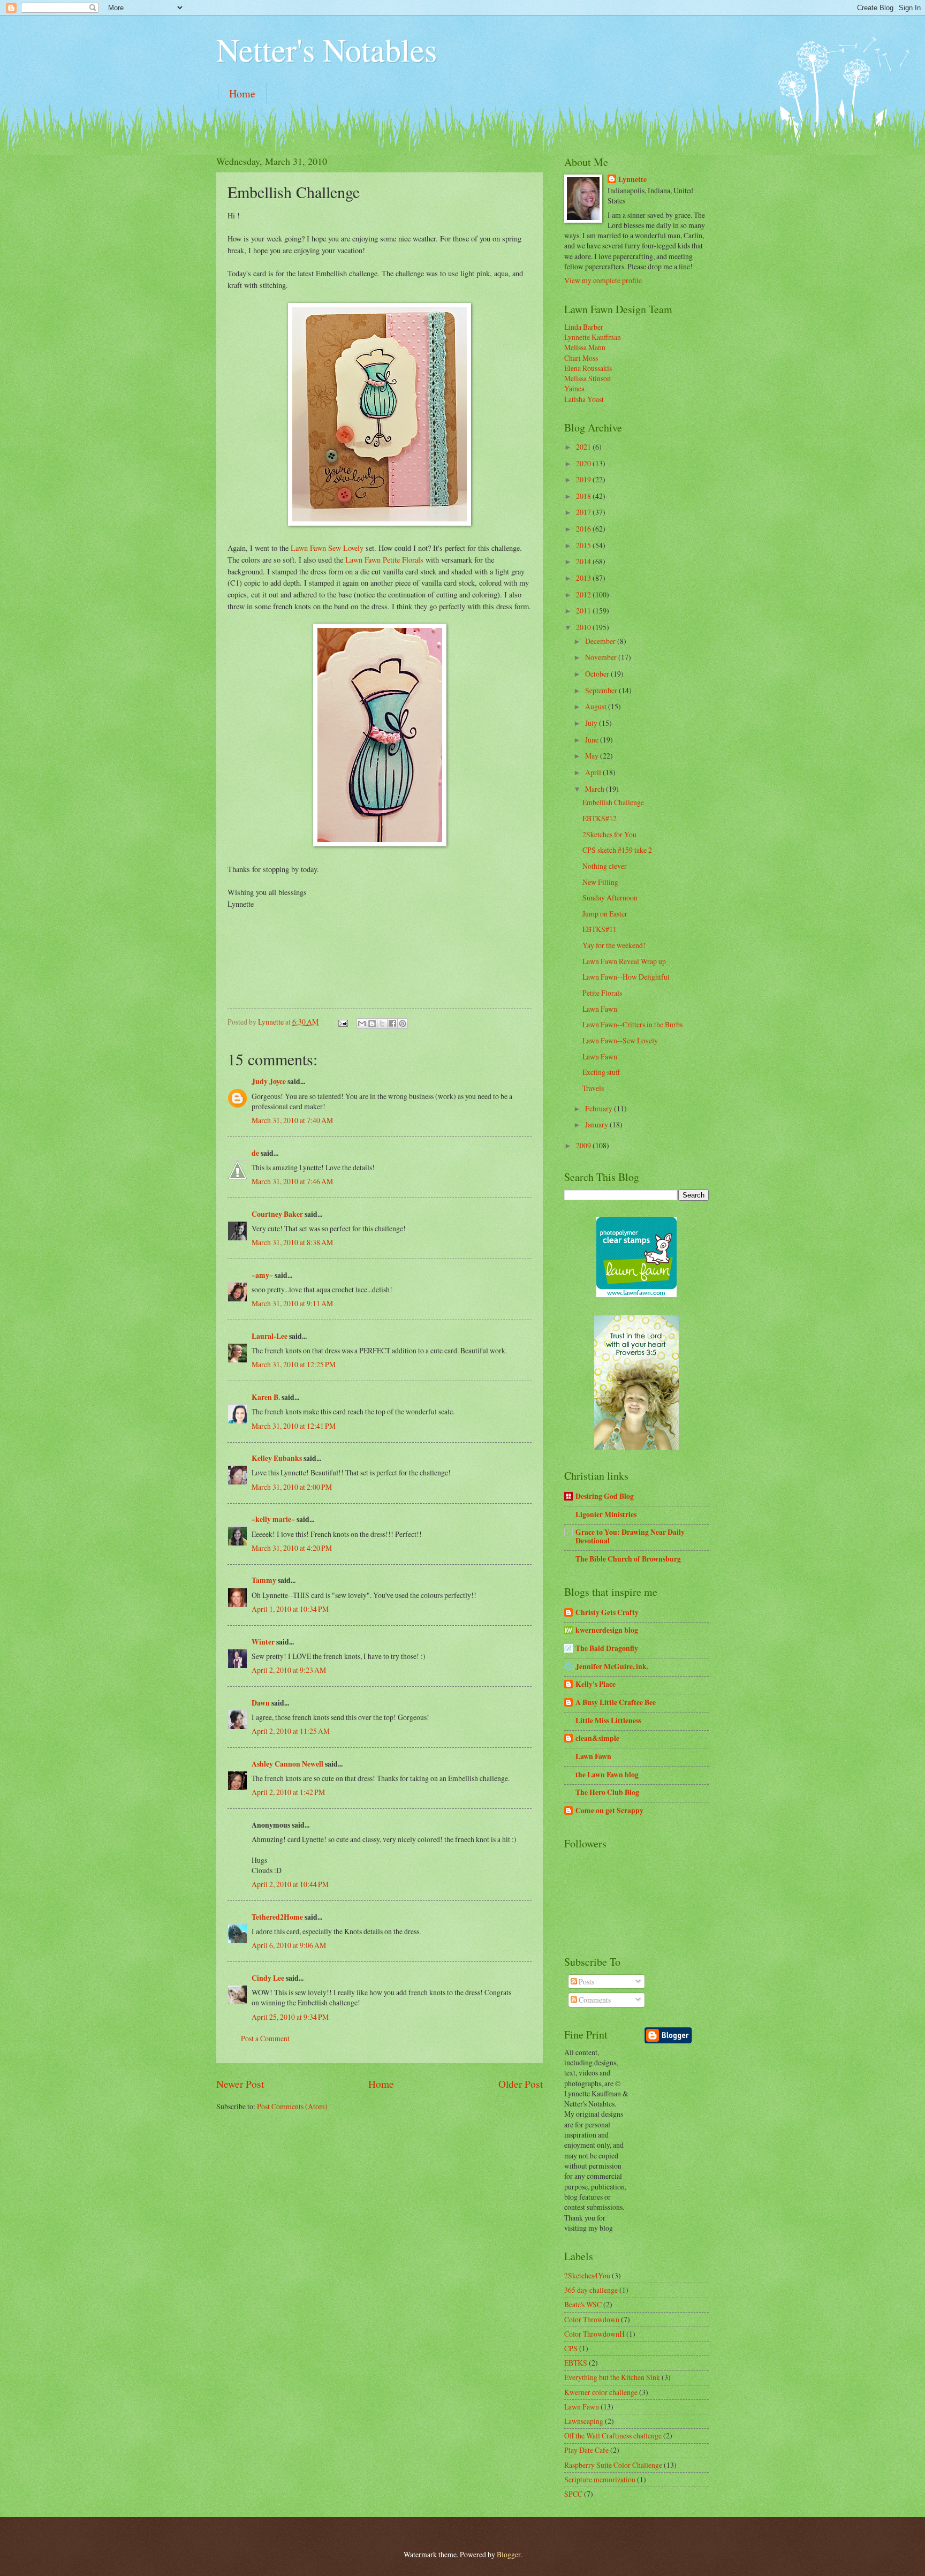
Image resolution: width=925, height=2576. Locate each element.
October (598, 674)
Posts (586, 1982)
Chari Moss (581, 358)
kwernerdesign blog (607, 1630)
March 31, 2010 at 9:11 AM (292, 1303)
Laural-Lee (270, 1336)
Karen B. (266, 1397)
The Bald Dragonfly (607, 1648)
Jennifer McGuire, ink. (612, 1666)
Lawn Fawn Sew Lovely (327, 548)
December (601, 641)
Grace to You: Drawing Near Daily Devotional (630, 1536)
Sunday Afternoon (610, 897)
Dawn (261, 1703)
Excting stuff (601, 1072)
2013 (584, 578)
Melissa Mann (585, 347)
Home (242, 93)
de (255, 1153)
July (592, 723)
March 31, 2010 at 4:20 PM (292, 1548)
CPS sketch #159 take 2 (617, 850)
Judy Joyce (269, 1081)
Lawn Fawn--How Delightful (626, 977)
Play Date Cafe (586, 2450)
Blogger (509, 2554)
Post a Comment (265, 2038)
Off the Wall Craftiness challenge (613, 2435)
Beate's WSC (583, 2304)
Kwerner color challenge (601, 2392)
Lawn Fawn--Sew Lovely (620, 1040)
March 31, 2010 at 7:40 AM (292, 1120)
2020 (584, 463)
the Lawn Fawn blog (607, 1775)
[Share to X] (382, 1024)
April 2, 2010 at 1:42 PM (288, 1792)
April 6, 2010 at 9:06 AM (289, 1945)
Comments (594, 2000)
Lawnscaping (584, 2421)
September (602, 690)
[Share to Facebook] (392, 1024)
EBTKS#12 (600, 818)
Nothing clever (605, 866)
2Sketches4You (587, 2275)
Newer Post (240, 2084)
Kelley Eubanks (277, 1458)
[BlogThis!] (372, 1024)
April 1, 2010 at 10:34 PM (290, 1609)
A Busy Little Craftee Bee (616, 1702)
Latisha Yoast (584, 399)
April (594, 772)
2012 (584, 594)
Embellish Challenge (613, 802)
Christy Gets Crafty (607, 1612)
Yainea (574, 388)
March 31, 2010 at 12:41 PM (294, 1426)
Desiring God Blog (605, 1496)
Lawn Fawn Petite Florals (385, 560)
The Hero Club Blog (607, 1792)
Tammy (264, 1580)
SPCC (573, 2494)
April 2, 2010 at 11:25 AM (291, 1731)
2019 (584, 479)
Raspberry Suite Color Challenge (613, 2465)
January (597, 1124)
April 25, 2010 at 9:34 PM (290, 2017)
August (597, 706)
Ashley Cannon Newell (287, 1764)
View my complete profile (603, 280)
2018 (584, 496)
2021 (584, 447)
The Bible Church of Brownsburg (628, 1559)
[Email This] (362, 1024)
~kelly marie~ (273, 1519)
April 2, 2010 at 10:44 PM (290, 1884)
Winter (263, 1642)
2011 (584, 611)
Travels (593, 1088)
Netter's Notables (327, 49)
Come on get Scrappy (609, 1810)
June (593, 740)
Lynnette (632, 180)
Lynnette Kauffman (593, 337)
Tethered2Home (277, 1917)
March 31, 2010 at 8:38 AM (292, 1242)
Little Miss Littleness (608, 1721)
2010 (584, 627)
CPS (571, 2348)
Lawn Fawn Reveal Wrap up (624, 961)
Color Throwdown (592, 2319)
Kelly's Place (596, 1684)
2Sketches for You (609, 834)
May (593, 756)
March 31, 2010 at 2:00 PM (292, 1487)
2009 (584, 1145)
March (596, 789)
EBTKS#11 (600, 929)
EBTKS (576, 2363)
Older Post (521, 2084)
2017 (584, 512)
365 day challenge (591, 2290)
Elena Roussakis (588, 368)
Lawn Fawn (600, 1009)
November (602, 657)
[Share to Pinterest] (403, 1024)
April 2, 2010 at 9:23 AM (289, 1670)
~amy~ (262, 1275)
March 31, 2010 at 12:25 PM (294, 1364)
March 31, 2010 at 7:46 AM (292, 1181)
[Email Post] (343, 1022)
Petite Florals (602, 993)
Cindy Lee (268, 1978)
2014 (584, 561)
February (600, 1108)
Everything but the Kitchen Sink (612, 2377)
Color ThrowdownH (594, 2334)
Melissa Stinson (587, 378)
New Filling (600, 882)
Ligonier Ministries (606, 1514)
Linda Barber (584, 327)
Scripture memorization (600, 2479)
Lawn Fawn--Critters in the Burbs (632, 1024)
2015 (584, 545)
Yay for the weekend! (614, 945)
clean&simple (597, 1738)
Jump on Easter (605, 914)
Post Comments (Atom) (292, 2106)
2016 (584, 529)
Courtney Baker (277, 1214)
